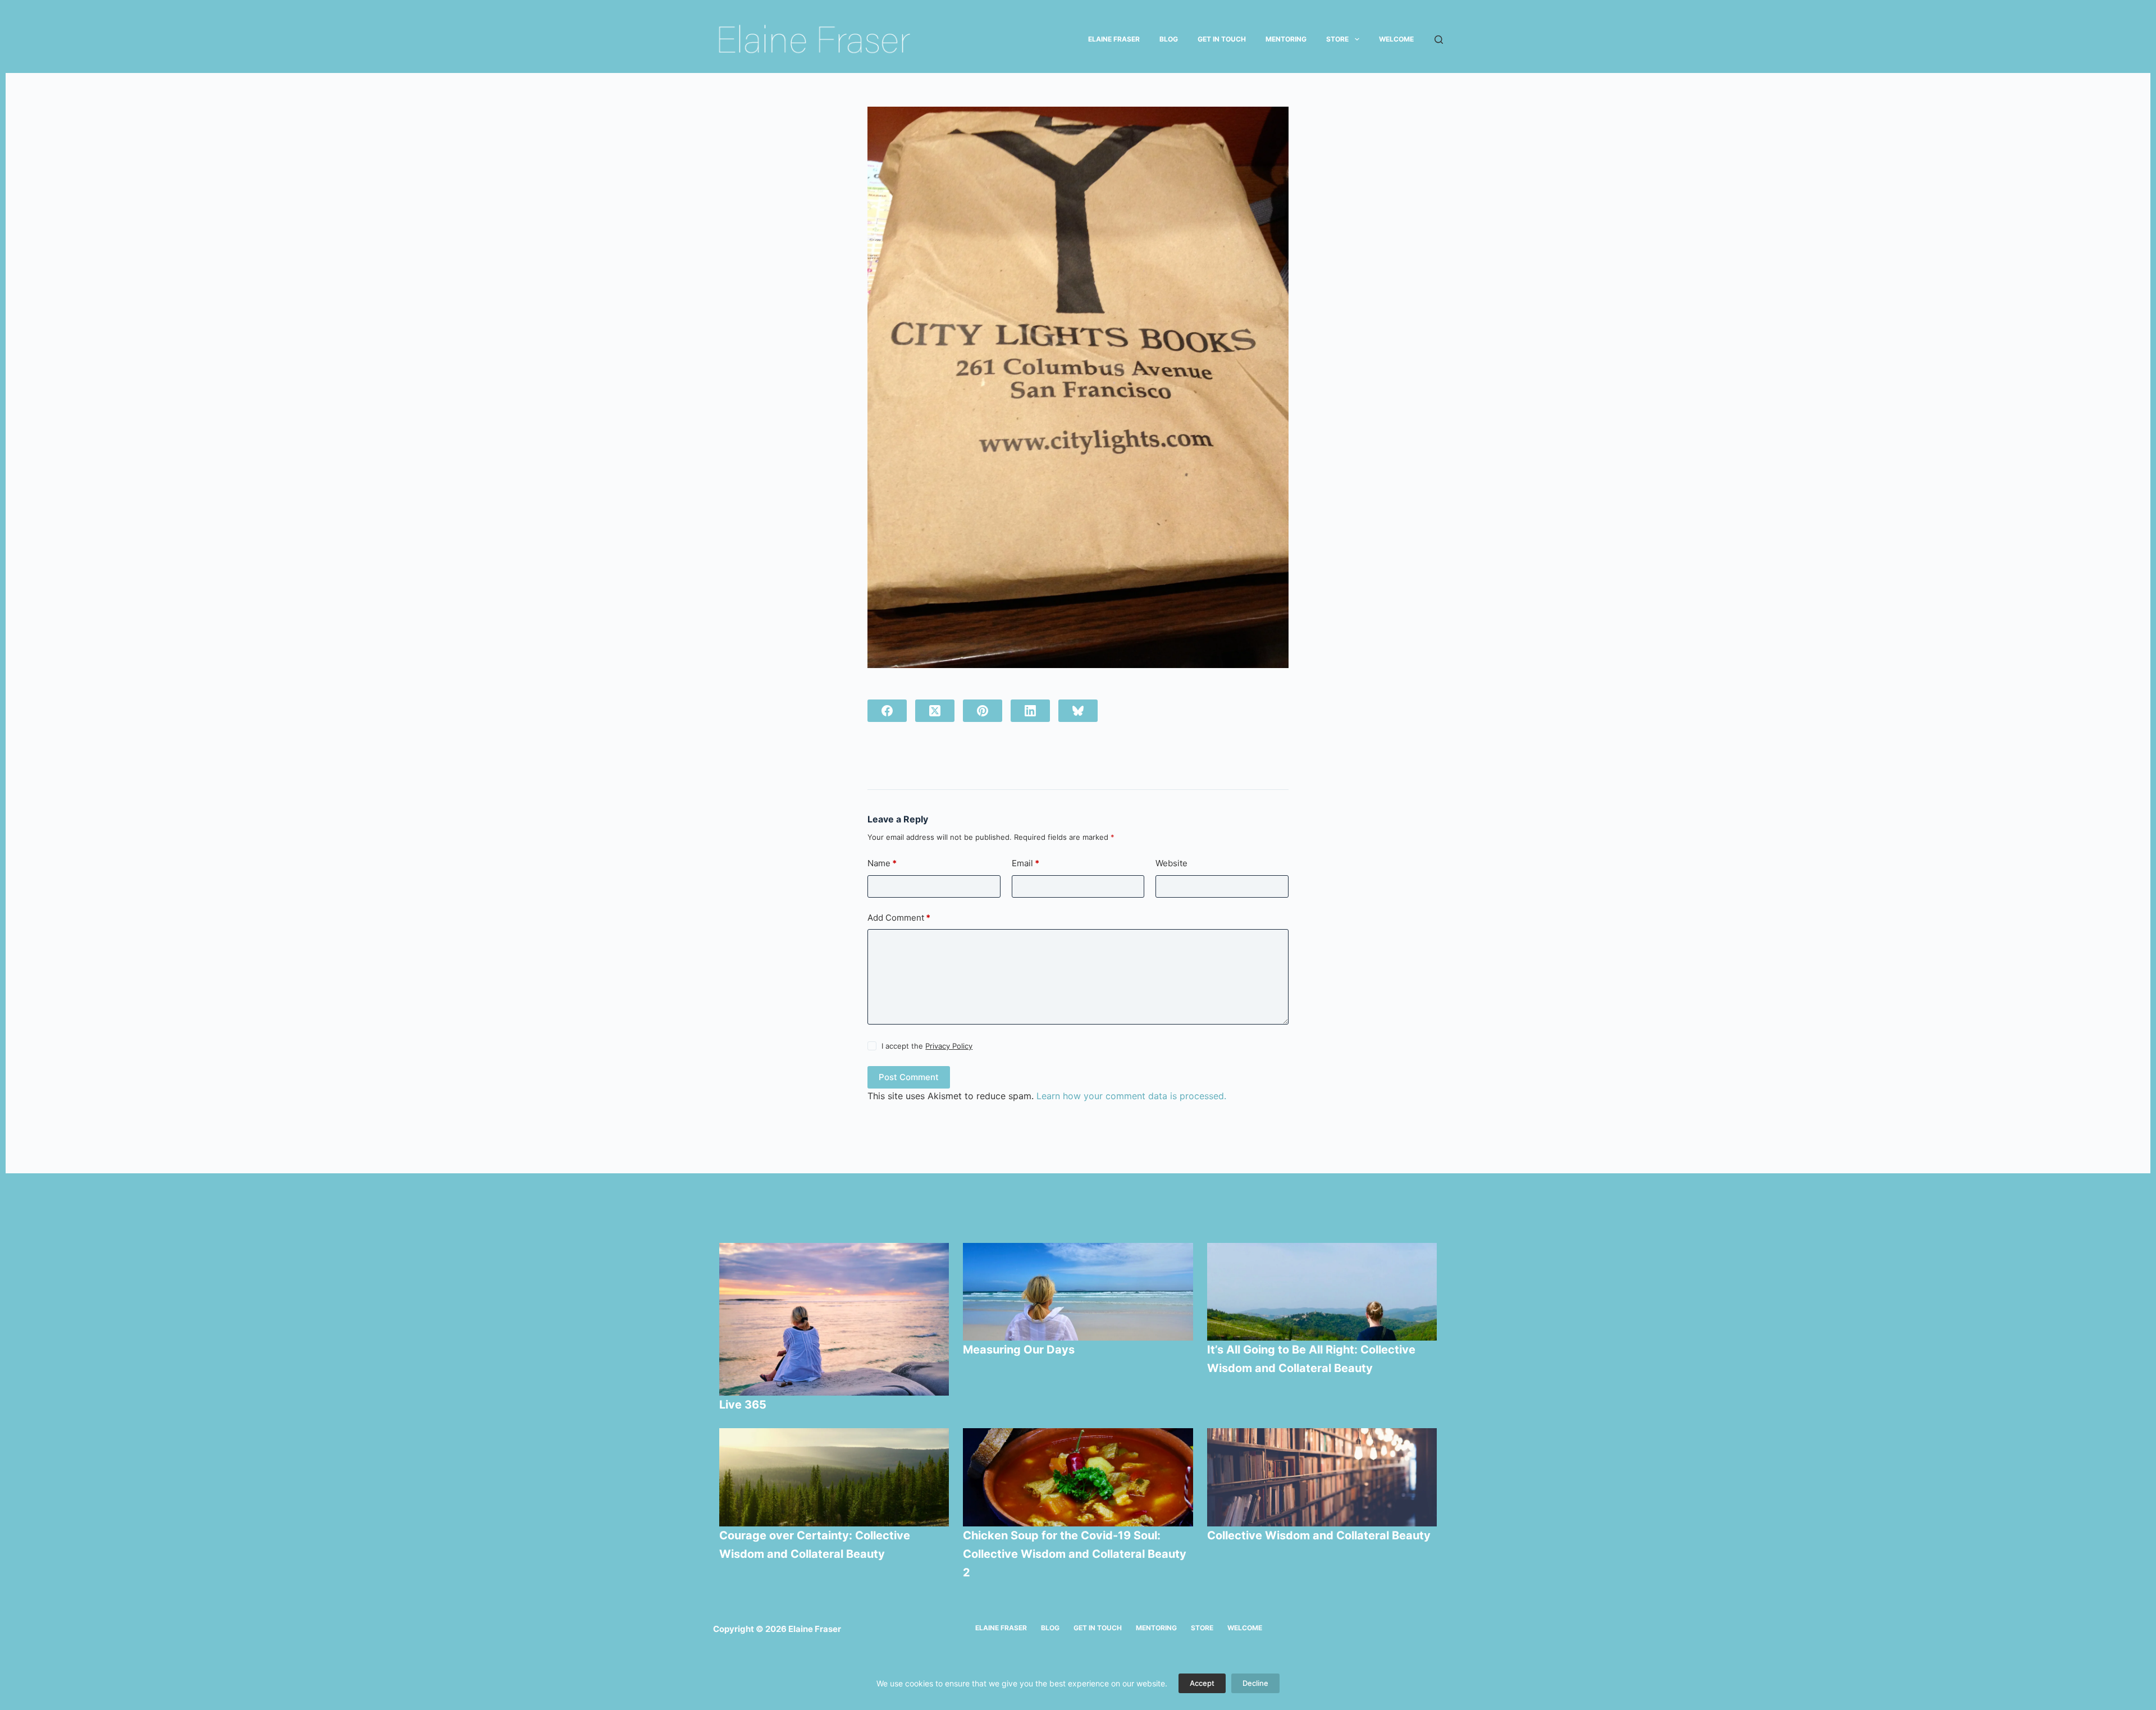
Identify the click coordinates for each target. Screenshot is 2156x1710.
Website (1171, 863)
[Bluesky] (1078, 711)
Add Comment (899, 918)
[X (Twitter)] (935, 711)
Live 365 (743, 1405)
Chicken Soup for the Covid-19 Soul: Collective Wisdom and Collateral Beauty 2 (1075, 1554)
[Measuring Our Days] (1078, 1292)
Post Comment (909, 1077)
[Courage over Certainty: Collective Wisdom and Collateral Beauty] (834, 1477)
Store (1337, 39)
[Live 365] (834, 1320)
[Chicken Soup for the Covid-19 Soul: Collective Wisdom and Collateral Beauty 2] (1078, 1477)
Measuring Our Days (1020, 1350)
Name (882, 863)
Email (1026, 863)
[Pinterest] (983, 711)
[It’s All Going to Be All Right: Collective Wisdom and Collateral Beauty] (1322, 1292)
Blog (1169, 39)
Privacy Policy (949, 1046)
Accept (1202, 1683)
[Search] (1439, 40)
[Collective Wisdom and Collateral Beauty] (1322, 1477)
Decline (1255, 1683)
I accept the (927, 1046)
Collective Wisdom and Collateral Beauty (1319, 1535)
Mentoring (1286, 39)
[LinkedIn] (1030, 711)
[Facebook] (887, 711)
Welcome (1396, 39)
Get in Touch (1222, 39)
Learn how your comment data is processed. (1131, 1096)
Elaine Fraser (1114, 39)
